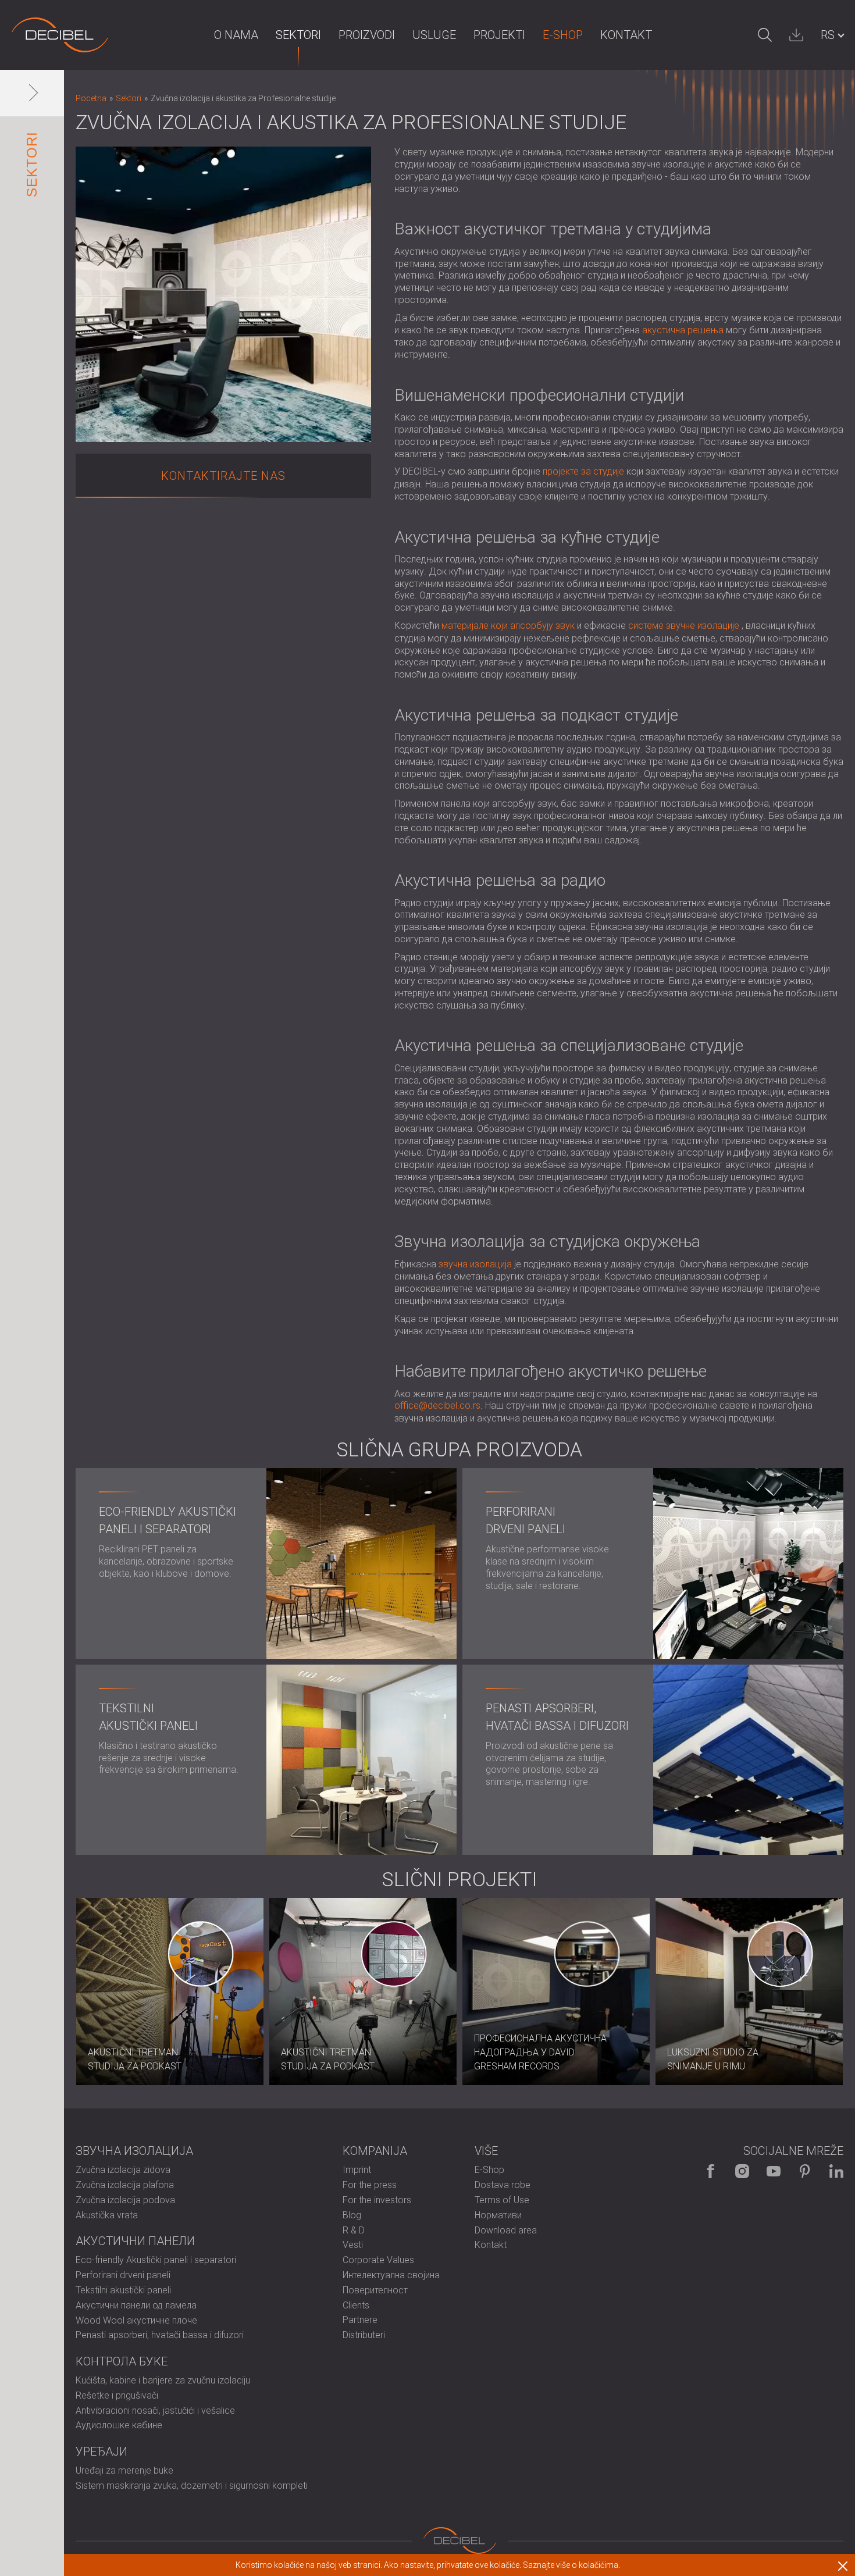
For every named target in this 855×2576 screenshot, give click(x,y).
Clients (356, 2305)
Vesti (353, 2245)
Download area (506, 2230)
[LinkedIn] (836, 2171)
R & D (354, 2230)
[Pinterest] (805, 2171)
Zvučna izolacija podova (125, 2200)
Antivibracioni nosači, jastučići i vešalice (155, 2411)
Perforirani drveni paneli (123, 2275)
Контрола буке (122, 2361)
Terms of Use (502, 2200)
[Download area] (796, 35)
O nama (236, 35)
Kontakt (626, 35)
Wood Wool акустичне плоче (136, 2320)
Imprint (357, 2170)
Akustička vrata (107, 2215)
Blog (352, 2215)
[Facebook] (711, 2171)
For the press (370, 2185)
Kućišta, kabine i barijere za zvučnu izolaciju (163, 2380)
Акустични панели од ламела (136, 2305)
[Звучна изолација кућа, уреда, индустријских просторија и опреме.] (60, 35)
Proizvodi (367, 35)
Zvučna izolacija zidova (123, 2170)
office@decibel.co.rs (437, 1405)
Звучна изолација (134, 2151)
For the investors (377, 2200)
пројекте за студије (583, 471)
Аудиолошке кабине (119, 2425)
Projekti (499, 35)
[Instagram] (742, 2171)
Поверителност (375, 2290)
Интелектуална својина (391, 2275)
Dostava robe (503, 2185)
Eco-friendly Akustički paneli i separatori (156, 2260)
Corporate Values (378, 2260)
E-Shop (563, 35)
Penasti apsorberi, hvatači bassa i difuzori (160, 2335)
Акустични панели (135, 2241)
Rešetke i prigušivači (117, 2395)
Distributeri (364, 2335)
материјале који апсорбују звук (508, 626)
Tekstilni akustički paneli (123, 2290)
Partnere (360, 2320)
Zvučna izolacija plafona (125, 2185)
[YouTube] (774, 2171)
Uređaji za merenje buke (124, 2470)
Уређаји (101, 2452)
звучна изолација (475, 1264)
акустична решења (683, 330)
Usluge (434, 35)
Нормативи (498, 2215)
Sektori (298, 35)
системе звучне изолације (684, 626)
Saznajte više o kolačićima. (571, 2565)
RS (828, 35)
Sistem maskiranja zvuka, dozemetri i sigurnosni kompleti (192, 2486)
